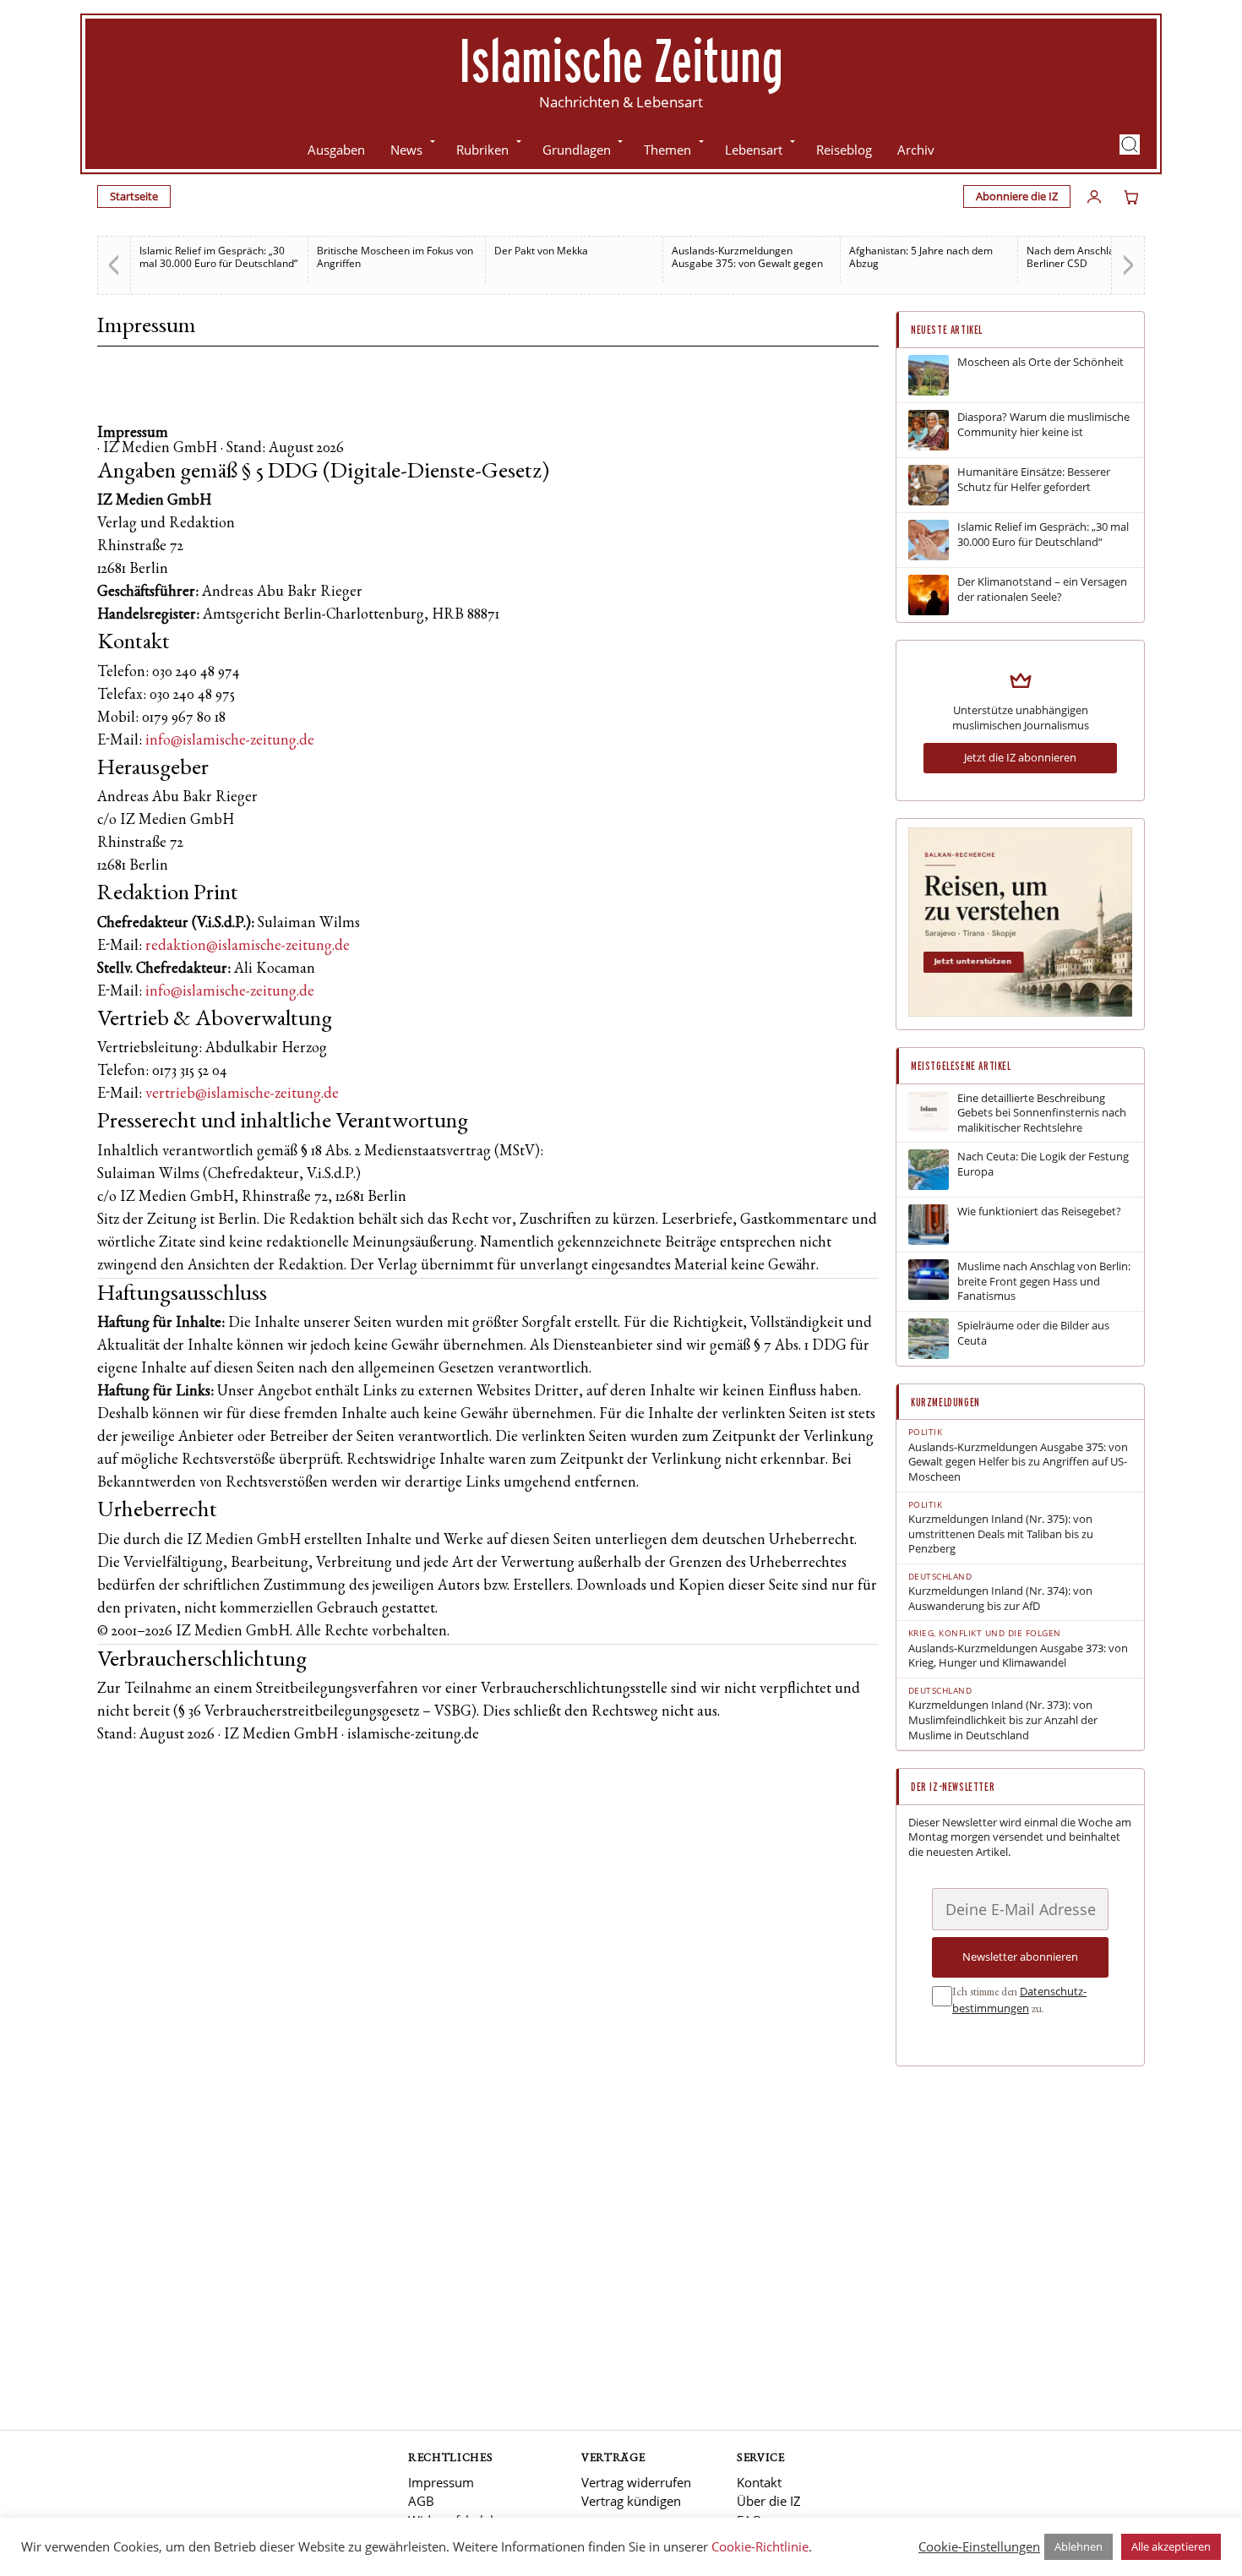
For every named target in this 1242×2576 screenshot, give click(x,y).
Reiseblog (844, 150)
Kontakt (759, 2482)
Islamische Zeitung (621, 60)
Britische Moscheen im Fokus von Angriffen (395, 257)
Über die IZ (769, 2501)
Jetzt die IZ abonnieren (1020, 757)
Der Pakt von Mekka (541, 251)
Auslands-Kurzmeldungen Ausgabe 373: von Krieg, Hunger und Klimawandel (1018, 1656)
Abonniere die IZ (1017, 196)
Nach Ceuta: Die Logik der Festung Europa (1043, 1164)
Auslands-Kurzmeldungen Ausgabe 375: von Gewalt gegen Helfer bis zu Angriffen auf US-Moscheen (1018, 1462)
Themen (667, 150)
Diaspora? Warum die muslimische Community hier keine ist (1043, 425)
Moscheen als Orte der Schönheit (1040, 362)
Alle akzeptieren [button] (1171, 2546)
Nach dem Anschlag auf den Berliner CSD (1092, 257)
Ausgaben (336, 150)
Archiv (916, 150)
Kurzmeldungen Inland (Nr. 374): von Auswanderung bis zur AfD (1000, 1599)
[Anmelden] (1094, 197)
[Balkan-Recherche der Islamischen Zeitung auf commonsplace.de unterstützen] (1020, 1012)
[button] (1130, 145)
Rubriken (482, 150)
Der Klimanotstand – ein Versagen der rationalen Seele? (1042, 589)
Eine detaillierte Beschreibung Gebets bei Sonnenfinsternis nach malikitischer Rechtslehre (1042, 1113)
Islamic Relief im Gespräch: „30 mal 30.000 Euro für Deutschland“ (218, 257)
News (406, 150)
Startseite (134, 196)
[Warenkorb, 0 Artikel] (1131, 197)
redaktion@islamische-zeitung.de (248, 947)
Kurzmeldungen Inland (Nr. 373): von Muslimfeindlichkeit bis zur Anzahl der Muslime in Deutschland (1003, 1720)
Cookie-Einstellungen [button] (979, 2546)
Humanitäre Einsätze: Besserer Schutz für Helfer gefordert (1034, 480)
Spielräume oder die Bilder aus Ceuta (1033, 1333)
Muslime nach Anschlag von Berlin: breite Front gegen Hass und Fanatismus (1044, 1281)
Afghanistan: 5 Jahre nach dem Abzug (921, 257)
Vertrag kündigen (631, 2501)
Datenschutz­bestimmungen (1019, 2000)
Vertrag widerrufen (636, 2482)
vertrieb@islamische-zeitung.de (242, 1094)
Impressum (441, 2482)
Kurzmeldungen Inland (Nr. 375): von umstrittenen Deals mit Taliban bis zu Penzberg (1001, 1534)
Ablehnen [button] (1079, 2546)
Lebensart (754, 150)
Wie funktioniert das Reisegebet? (1039, 1212)
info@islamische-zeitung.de (230, 741)
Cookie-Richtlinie (760, 2546)
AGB (421, 2501)
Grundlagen (577, 150)
